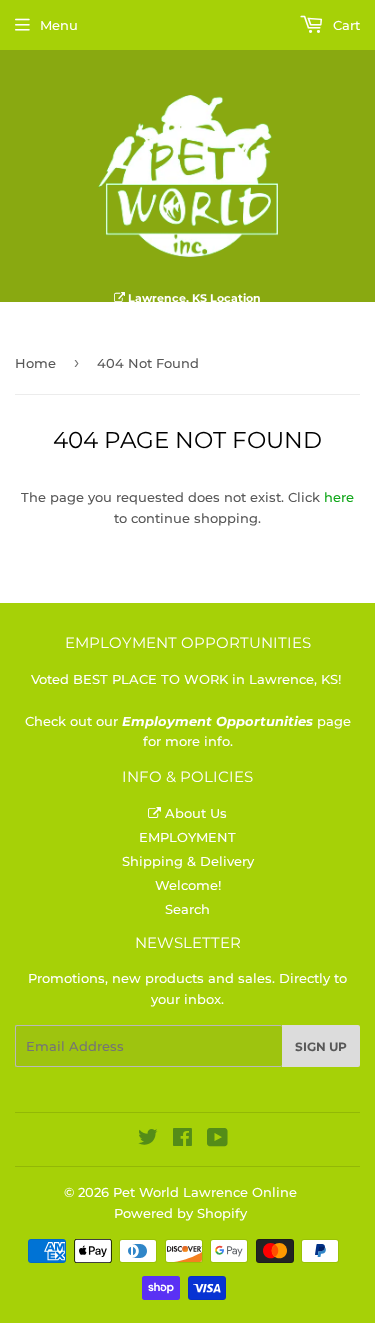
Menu (59, 25)
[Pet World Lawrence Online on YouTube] (217, 1140)
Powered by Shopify (180, 1213)
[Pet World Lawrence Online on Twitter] (148, 1140)
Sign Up (321, 1046)
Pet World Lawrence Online (205, 1192)
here (339, 497)
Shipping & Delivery (188, 861)
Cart (344, 25)
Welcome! (188, 885)
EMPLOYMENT (187, 837)
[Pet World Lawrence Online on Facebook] (182, 1140)
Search (187, 909)
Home (35, 363)
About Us (194, 813)
